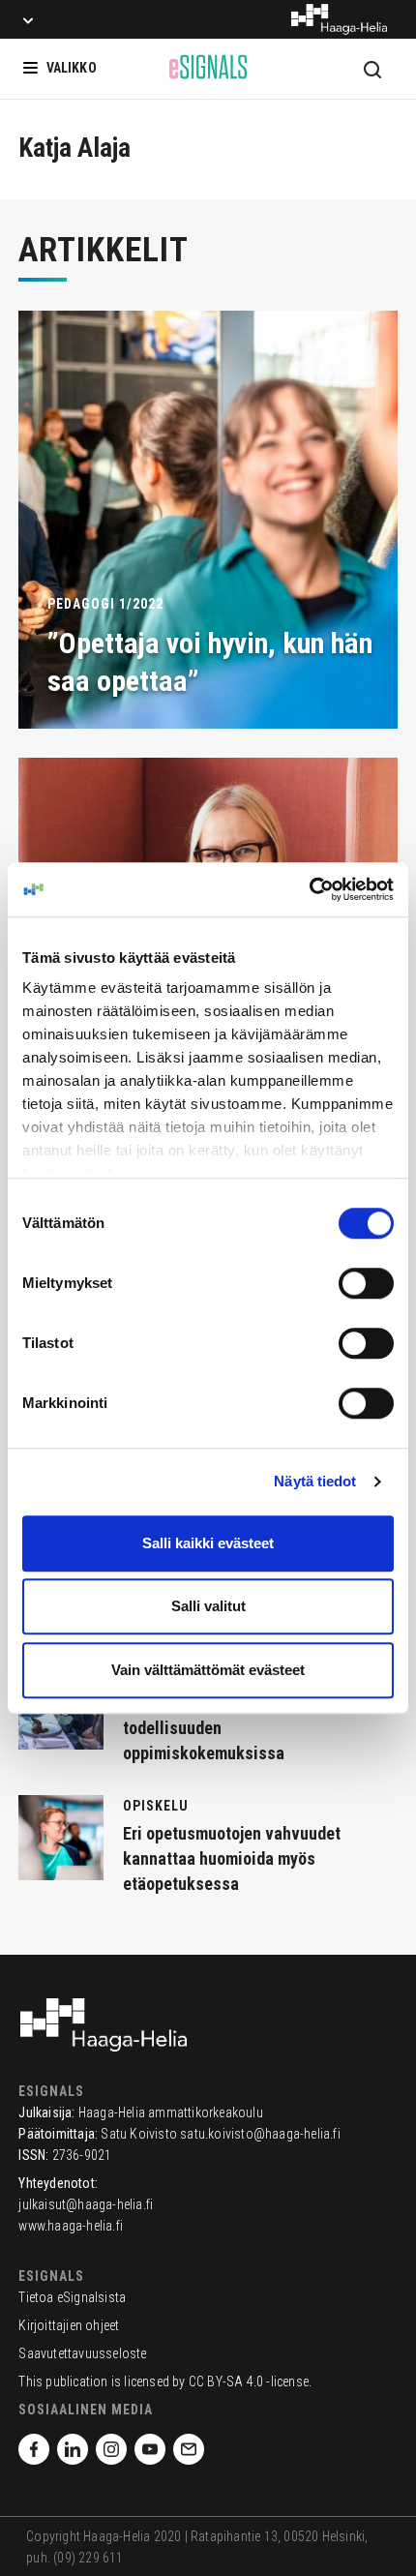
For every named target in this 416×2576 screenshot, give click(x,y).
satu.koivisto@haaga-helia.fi (260, 2134)
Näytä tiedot (315, 1481)
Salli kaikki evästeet (208, 1543)
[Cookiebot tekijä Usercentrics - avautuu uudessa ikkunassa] (309, 889)
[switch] (366, 1283)
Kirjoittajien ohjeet (69, 2325)
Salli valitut (208, 1606)
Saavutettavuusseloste (82, 2353)
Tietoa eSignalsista (72, 2297)
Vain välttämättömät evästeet (208, 1670)
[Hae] (372, 69)
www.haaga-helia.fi (71, 2226)
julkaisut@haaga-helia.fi (86, 2204)
